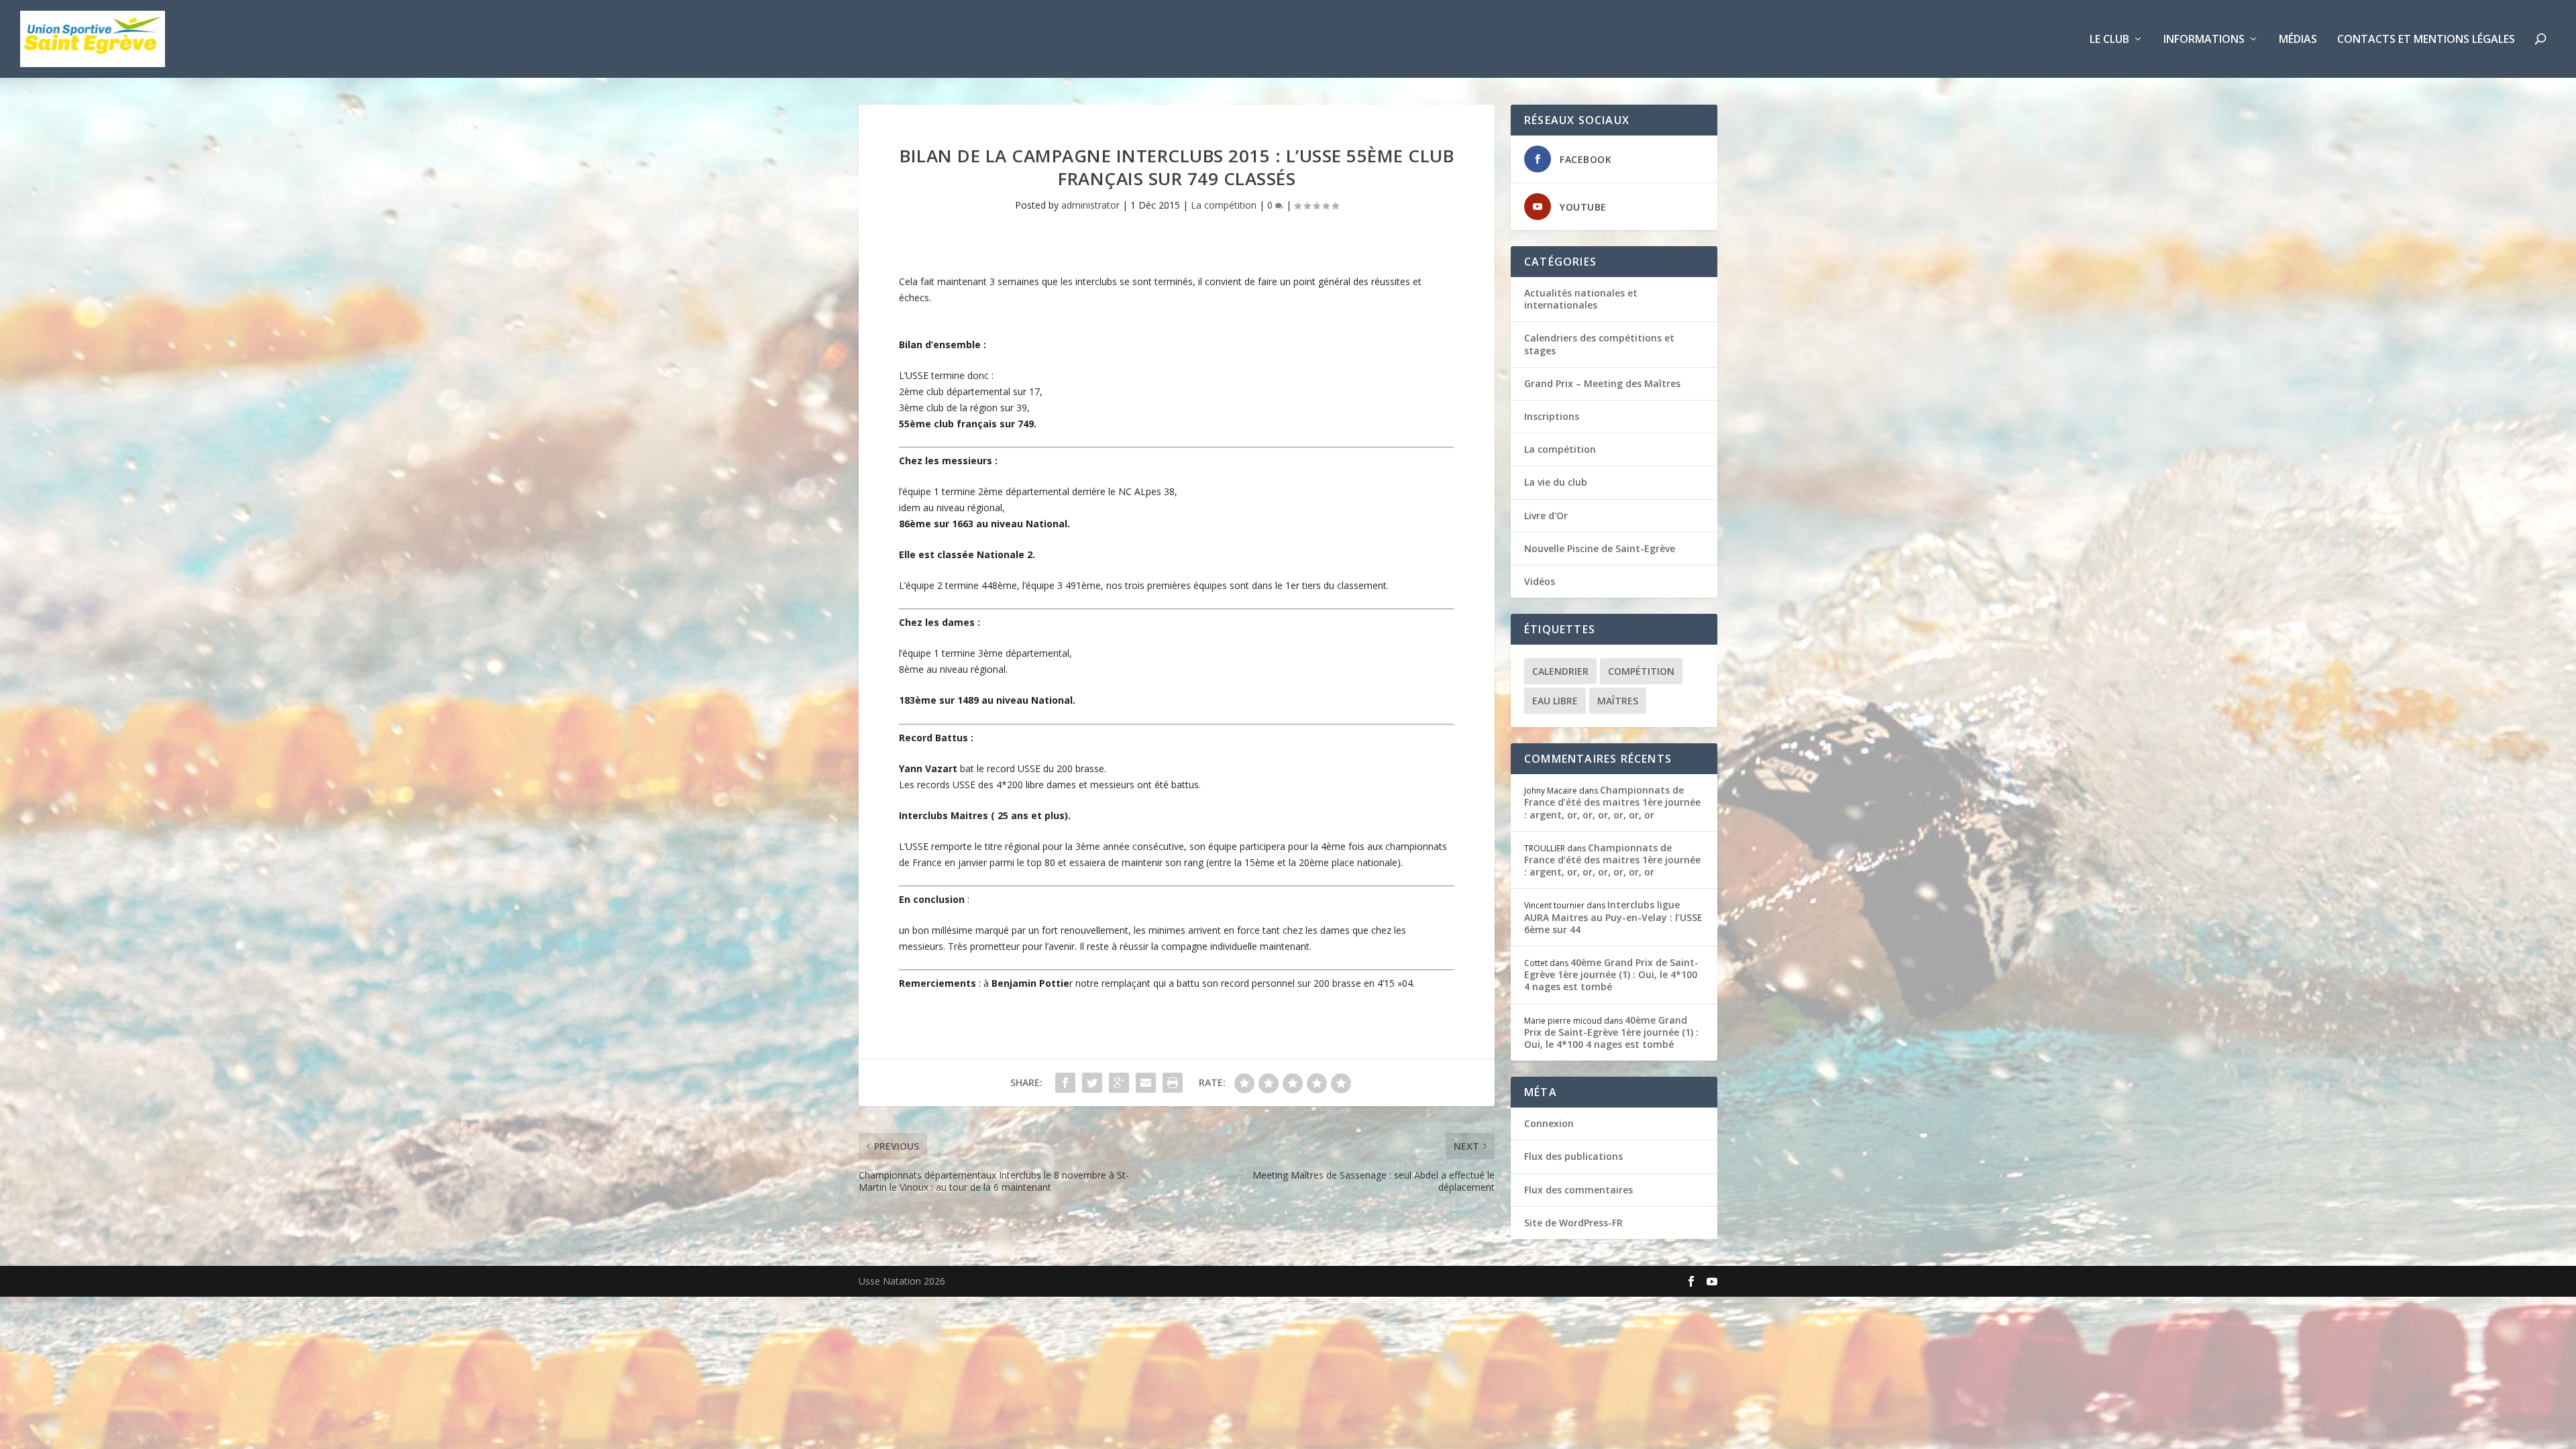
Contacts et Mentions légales (2426, 40)
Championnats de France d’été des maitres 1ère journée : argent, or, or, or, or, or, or (1612, 802)
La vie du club (1556, 482)
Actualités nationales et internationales (1581, 299)
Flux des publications (1573, 1156)
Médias (2298, 40)
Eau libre (1555, 701)
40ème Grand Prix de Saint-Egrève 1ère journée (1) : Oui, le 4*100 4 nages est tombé (1611, 974)
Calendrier (1560, 671)
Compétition (1641, 671)
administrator (1090, 205)
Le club (2109, 40)
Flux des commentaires (1578, 1190)
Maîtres (1618, 701)
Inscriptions (1552, 416)
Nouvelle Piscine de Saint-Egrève (1600, 548)
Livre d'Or (1546, 516)
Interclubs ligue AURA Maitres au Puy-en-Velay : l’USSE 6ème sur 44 (1613, 917)
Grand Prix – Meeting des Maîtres (1602, 383)
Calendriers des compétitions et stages (1599, 344)
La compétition (1224, 205)
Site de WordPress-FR (1573, 1223)
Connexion (1549, 1123)
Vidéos (1540, 581)
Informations (2204, 40)
